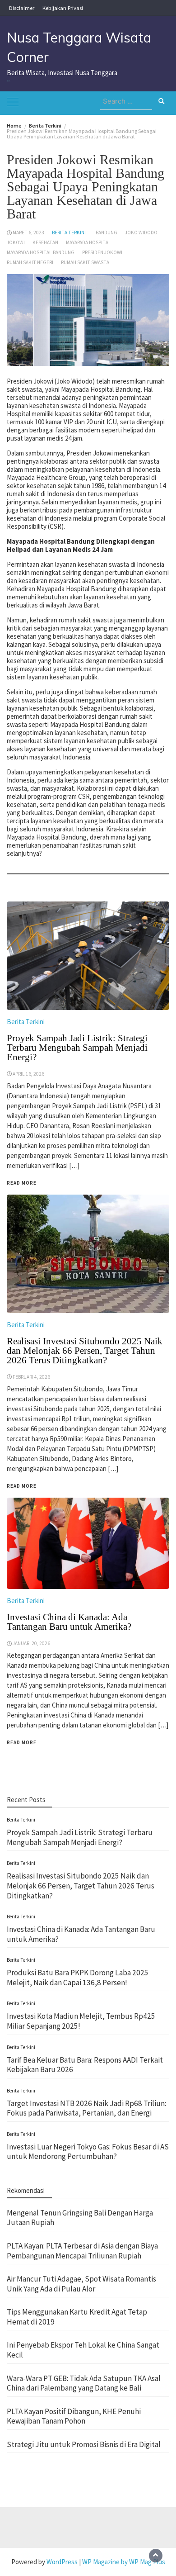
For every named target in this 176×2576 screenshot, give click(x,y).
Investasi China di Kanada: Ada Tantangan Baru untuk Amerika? (69, 1622)
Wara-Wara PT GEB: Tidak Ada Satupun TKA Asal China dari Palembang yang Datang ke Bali (84, 2383)
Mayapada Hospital (88, 242)
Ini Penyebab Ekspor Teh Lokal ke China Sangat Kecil (83, 2350)
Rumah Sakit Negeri (30, 262)
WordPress (62, 2562)
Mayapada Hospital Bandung (41, 252)
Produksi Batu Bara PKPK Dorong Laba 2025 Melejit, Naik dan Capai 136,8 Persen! (78, 1978)
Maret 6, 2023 (28, 232)
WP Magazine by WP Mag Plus (124, 2562)
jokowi (16, 242)
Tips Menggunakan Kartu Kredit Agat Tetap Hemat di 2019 (77, 2317)
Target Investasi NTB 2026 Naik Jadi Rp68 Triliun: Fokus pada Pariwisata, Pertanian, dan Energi (86, 2108)
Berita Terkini (69, 232)
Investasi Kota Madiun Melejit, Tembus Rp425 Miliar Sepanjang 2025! (81, 2021)
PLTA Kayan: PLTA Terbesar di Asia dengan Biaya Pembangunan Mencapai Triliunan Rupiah (82, 2251)
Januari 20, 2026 (31, 1643)
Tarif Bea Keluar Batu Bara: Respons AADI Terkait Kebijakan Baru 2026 (85, 2065)
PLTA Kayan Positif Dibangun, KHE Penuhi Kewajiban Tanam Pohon (74, 2416)
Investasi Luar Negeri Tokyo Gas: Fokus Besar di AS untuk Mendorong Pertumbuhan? (88, 2152)
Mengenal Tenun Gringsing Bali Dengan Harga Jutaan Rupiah (80, 2218)
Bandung (107, 232)
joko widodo (141, 232)
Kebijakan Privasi (63, 8)
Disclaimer (22, 8)
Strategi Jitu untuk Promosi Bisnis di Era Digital (84, 2444)
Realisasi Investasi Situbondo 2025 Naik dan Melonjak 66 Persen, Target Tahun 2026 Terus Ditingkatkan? (81, 1886)
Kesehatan (45, 242)
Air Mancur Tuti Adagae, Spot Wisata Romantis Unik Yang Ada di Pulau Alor (81, 2284)
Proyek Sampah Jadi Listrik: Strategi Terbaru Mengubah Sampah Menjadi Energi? (80, 1837)
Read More (22, 1742)
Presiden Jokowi (102, 252)
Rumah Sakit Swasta (85, 262)
